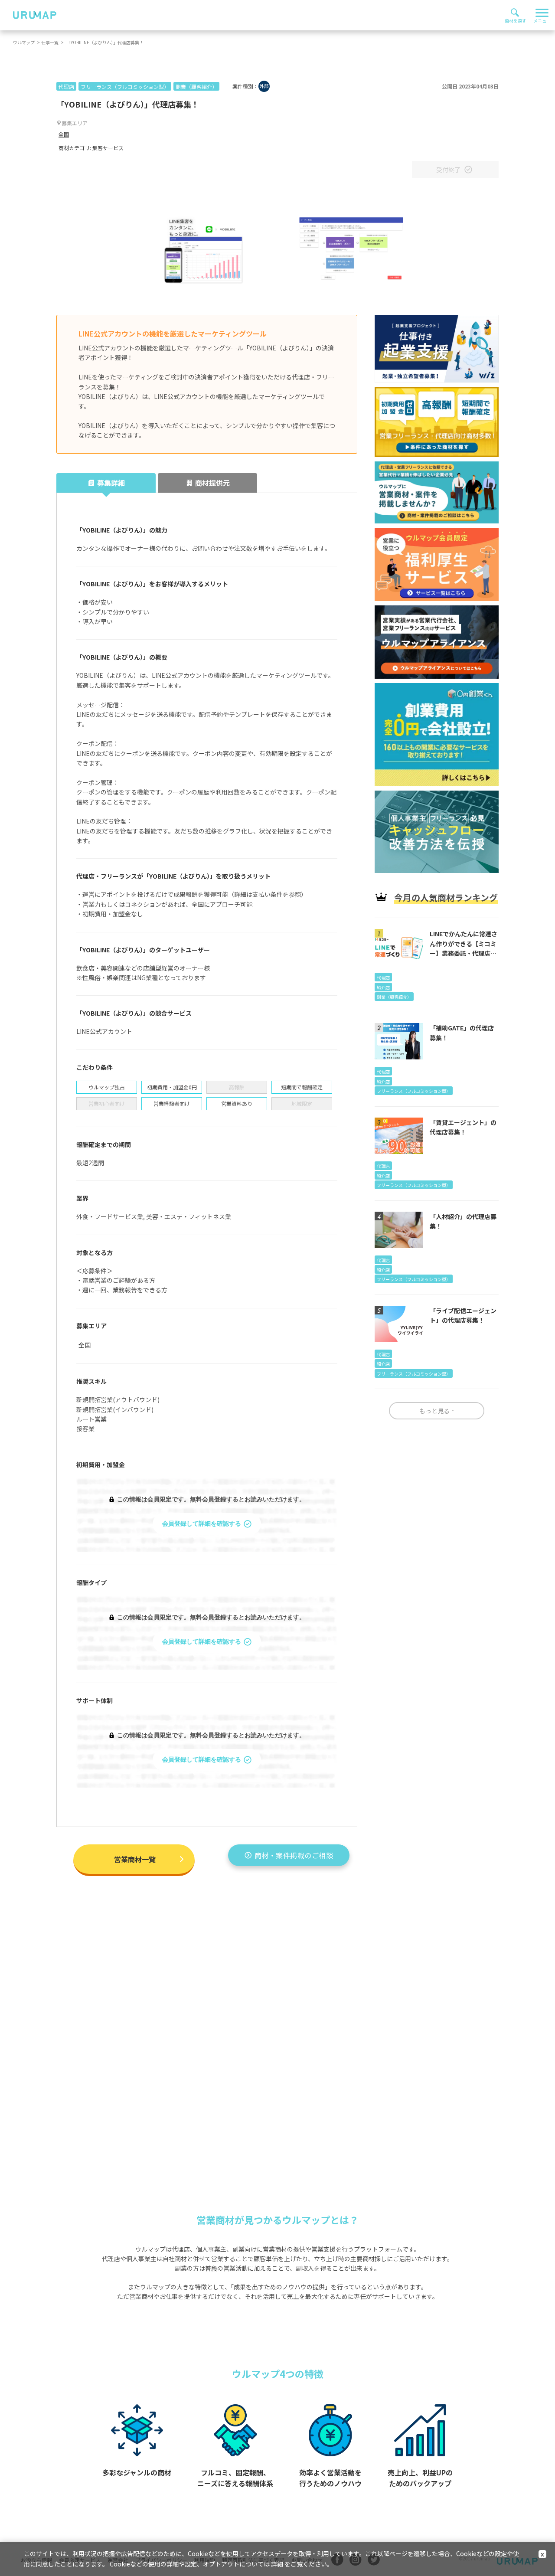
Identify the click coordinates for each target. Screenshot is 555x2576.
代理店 (66, 87)
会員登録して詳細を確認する (202, 1524)
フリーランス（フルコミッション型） (125, 87)
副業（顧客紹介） (196, 87)
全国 (64, 134)
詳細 (277, 2564)
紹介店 (383, 987)
